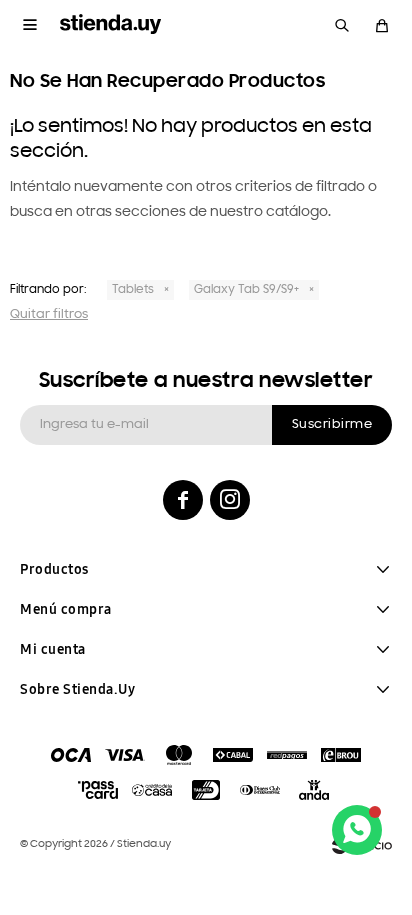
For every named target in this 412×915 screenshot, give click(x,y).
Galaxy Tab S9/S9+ (246, 290)
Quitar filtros (49, 314)
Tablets (133, 290)
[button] (342, 25)
